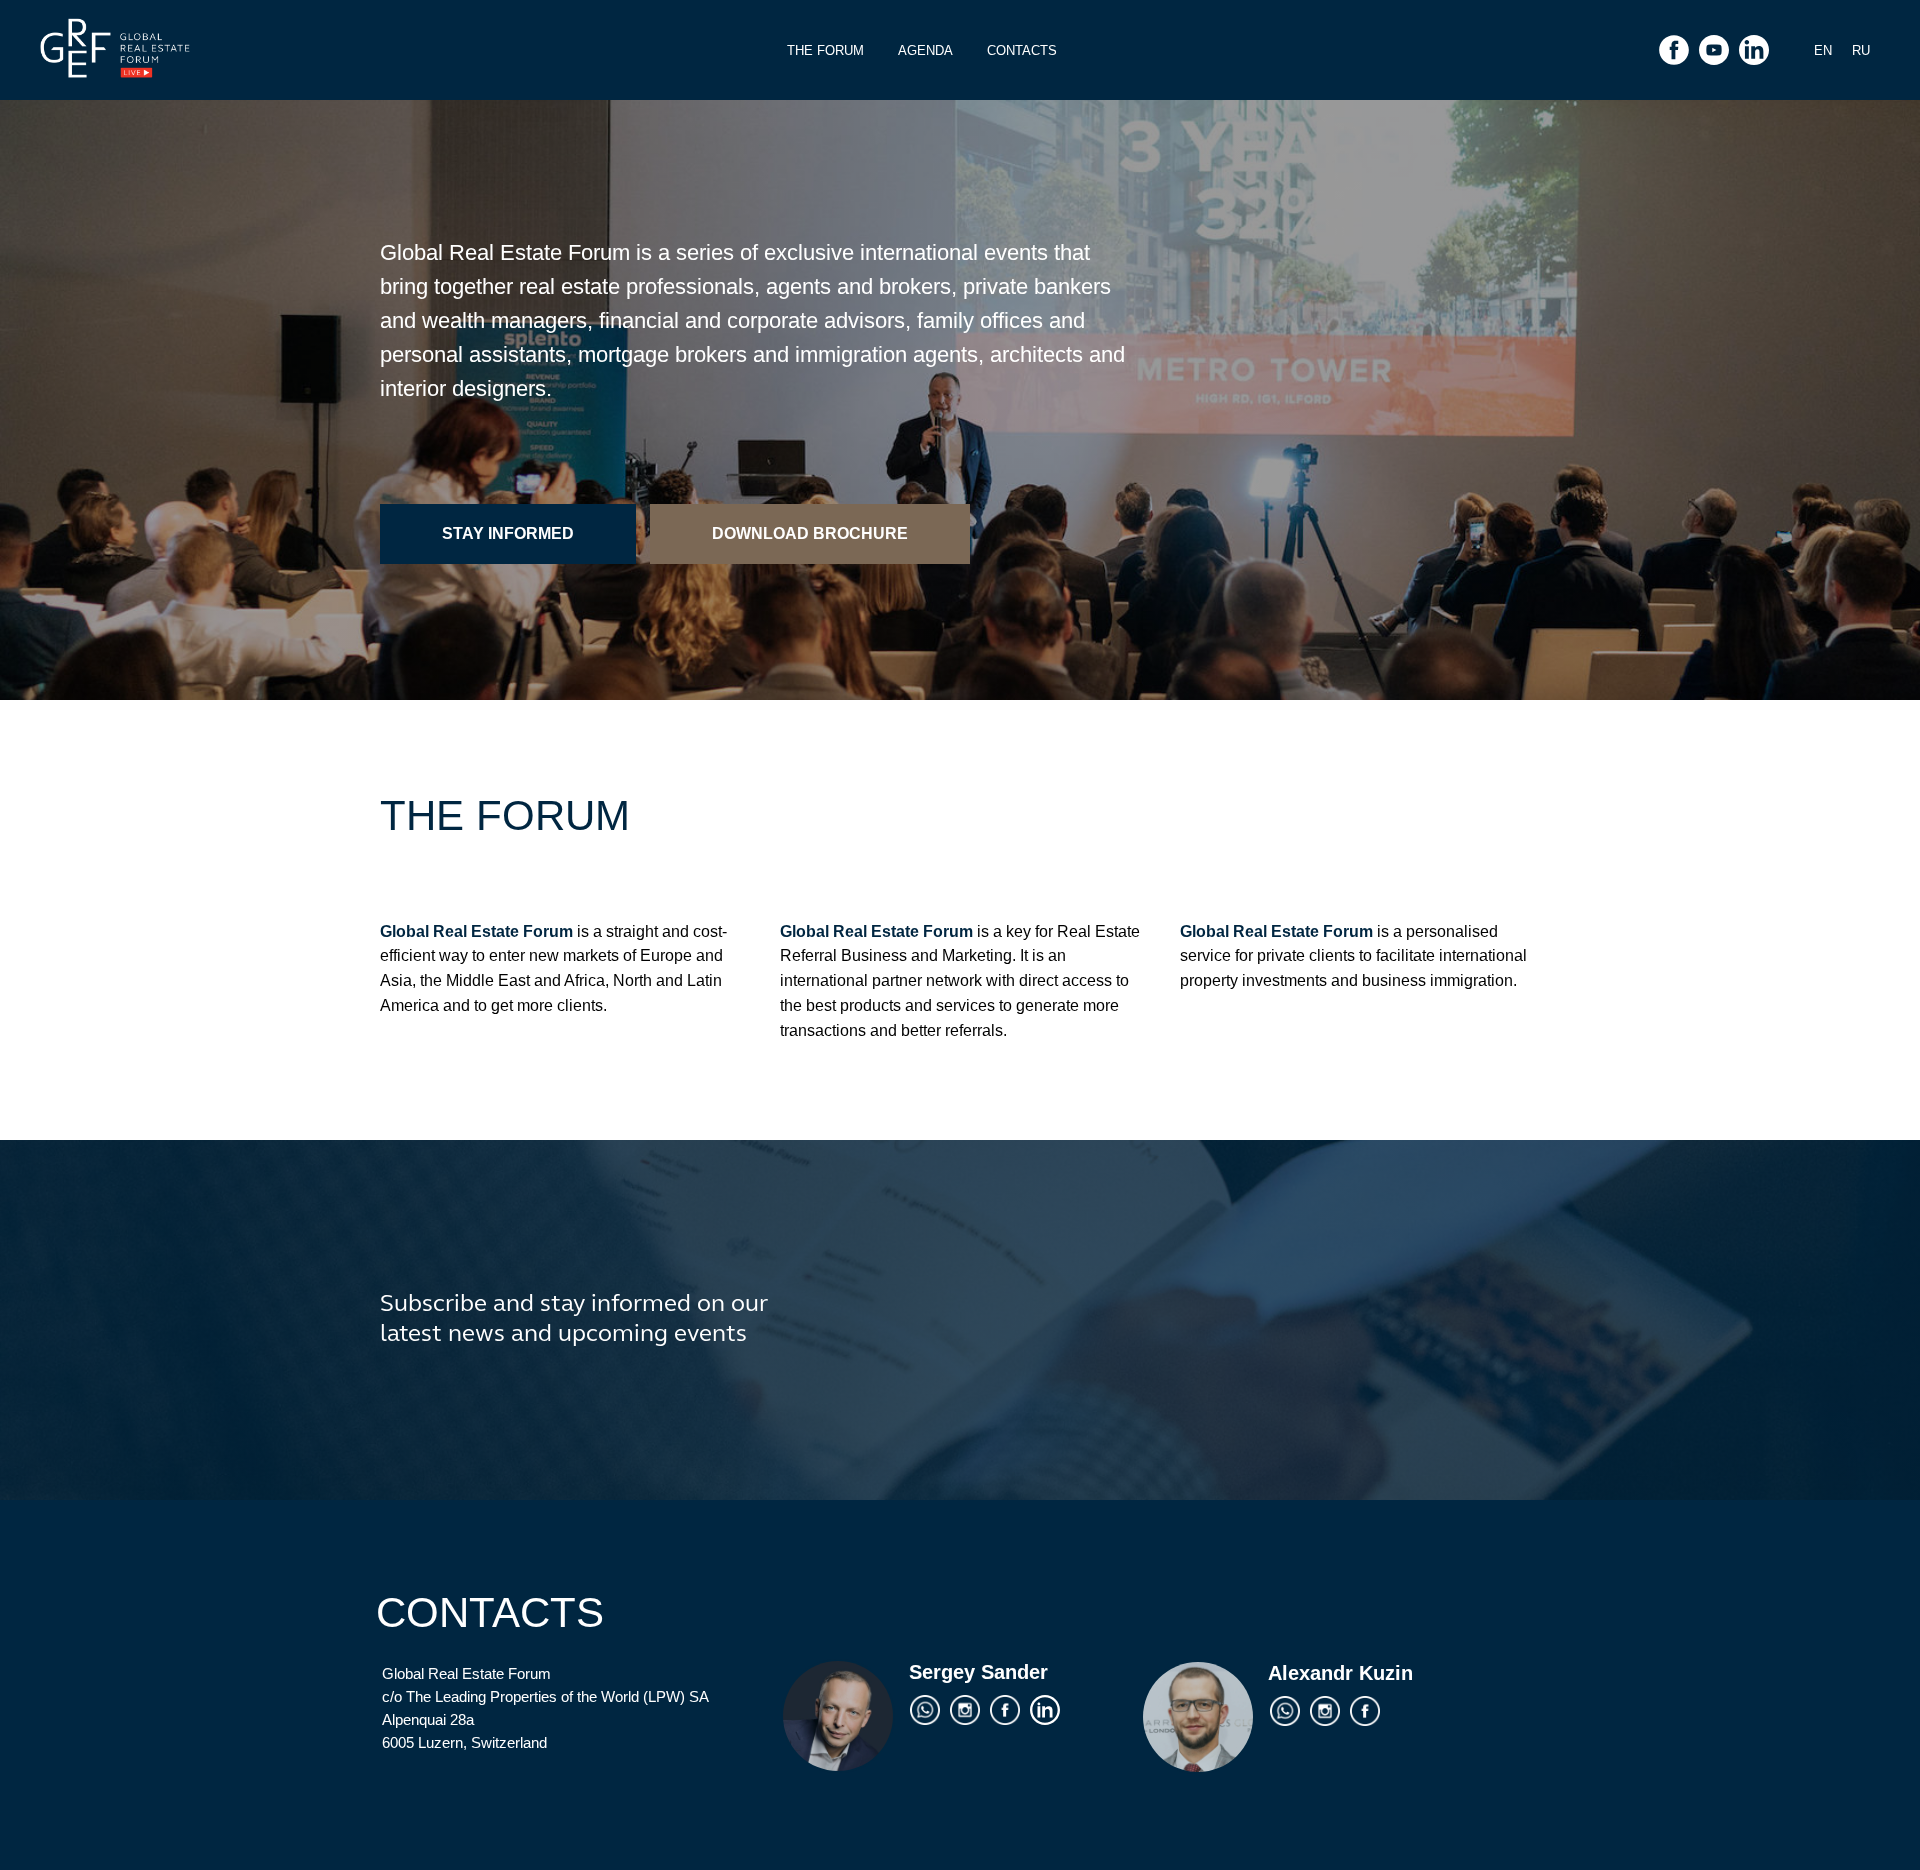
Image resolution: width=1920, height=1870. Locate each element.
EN (1823, 50)
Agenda (925, 50)
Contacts (1022, 50)
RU (1861, 50)
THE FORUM (825, 50)
